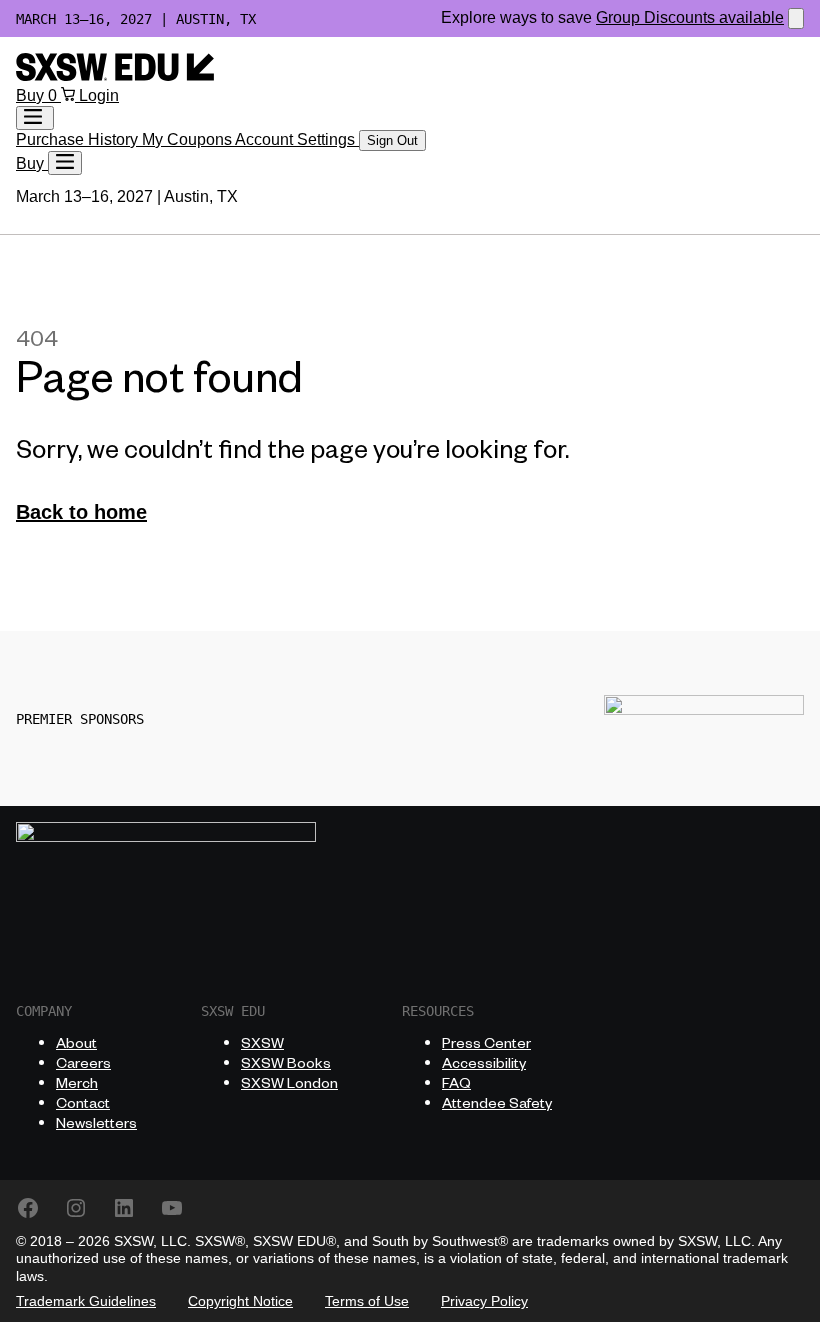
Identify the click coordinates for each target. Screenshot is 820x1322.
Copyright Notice (240, 1301)
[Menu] (65, 163)
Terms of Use (367, 1301)
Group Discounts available (690, 17)
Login (99, 95)
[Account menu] (35, 118)
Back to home (81, 512)
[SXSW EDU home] (115, 75)
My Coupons (188, 139)
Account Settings (297, 139)
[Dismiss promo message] (796, 18)
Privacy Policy (484, 1301)
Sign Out (392, 140)
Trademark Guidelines (86, 1301)
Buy (32, 95)
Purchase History (79, 139)
